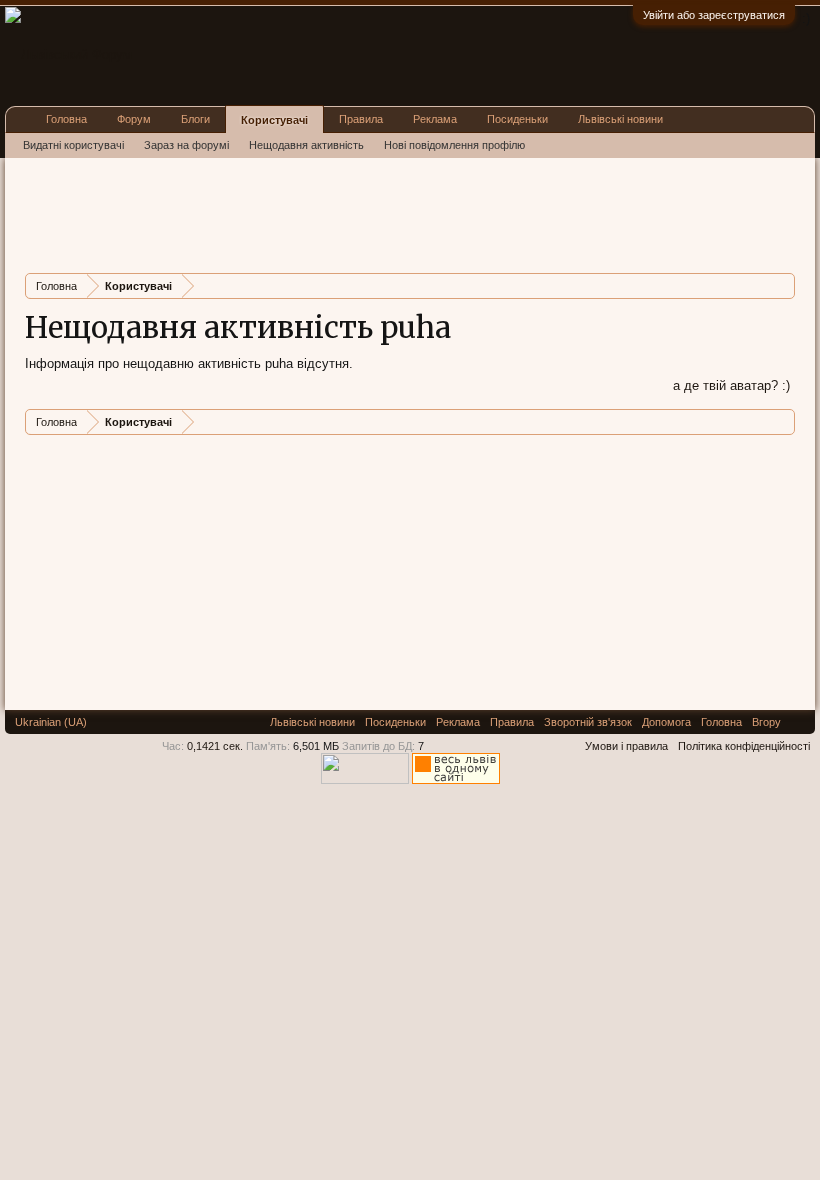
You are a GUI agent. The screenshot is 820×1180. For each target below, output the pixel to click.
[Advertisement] (389, 213)
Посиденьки (517, 119)
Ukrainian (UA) (51, 722)
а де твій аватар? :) (731, 385)
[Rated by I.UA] (365, 780)
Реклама (435, 119)
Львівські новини (620, 119)
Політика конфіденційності (744, 746)
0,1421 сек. (215, 746)
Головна (66, 119)
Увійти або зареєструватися (714, 15)
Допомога (666, 722)
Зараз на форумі (186, 145)
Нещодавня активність (306, 145)
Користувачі (274, 120)
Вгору (766, 722)
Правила (361, 119)
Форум (134, 119)
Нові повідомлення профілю (454, 145)
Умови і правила (626, 746)
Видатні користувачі (73, 145)
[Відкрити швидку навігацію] (782, 285)
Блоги (195, 119)
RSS (798, 722)
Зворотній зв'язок (588, 722)
